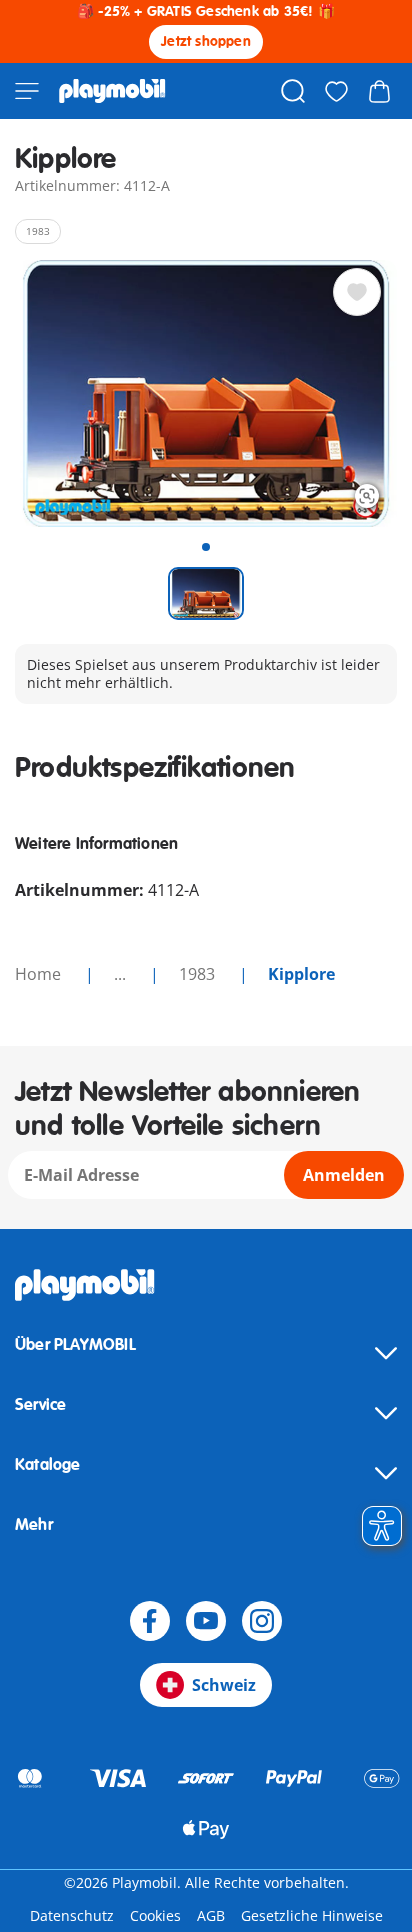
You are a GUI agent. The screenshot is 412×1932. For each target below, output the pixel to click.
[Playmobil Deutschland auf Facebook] (150, 1621)
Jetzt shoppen (206, 41)
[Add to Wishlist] (357, 292)
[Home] (112, 91)
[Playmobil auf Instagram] (262, 1621)
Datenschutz (72, 1915)
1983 (199, 974)
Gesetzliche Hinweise (312, 1915)
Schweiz (224, 1685)
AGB (211, 1915)
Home (40, 974)
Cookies (155, 1915)
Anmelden (344, 1175)
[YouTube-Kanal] (206, 1621)
